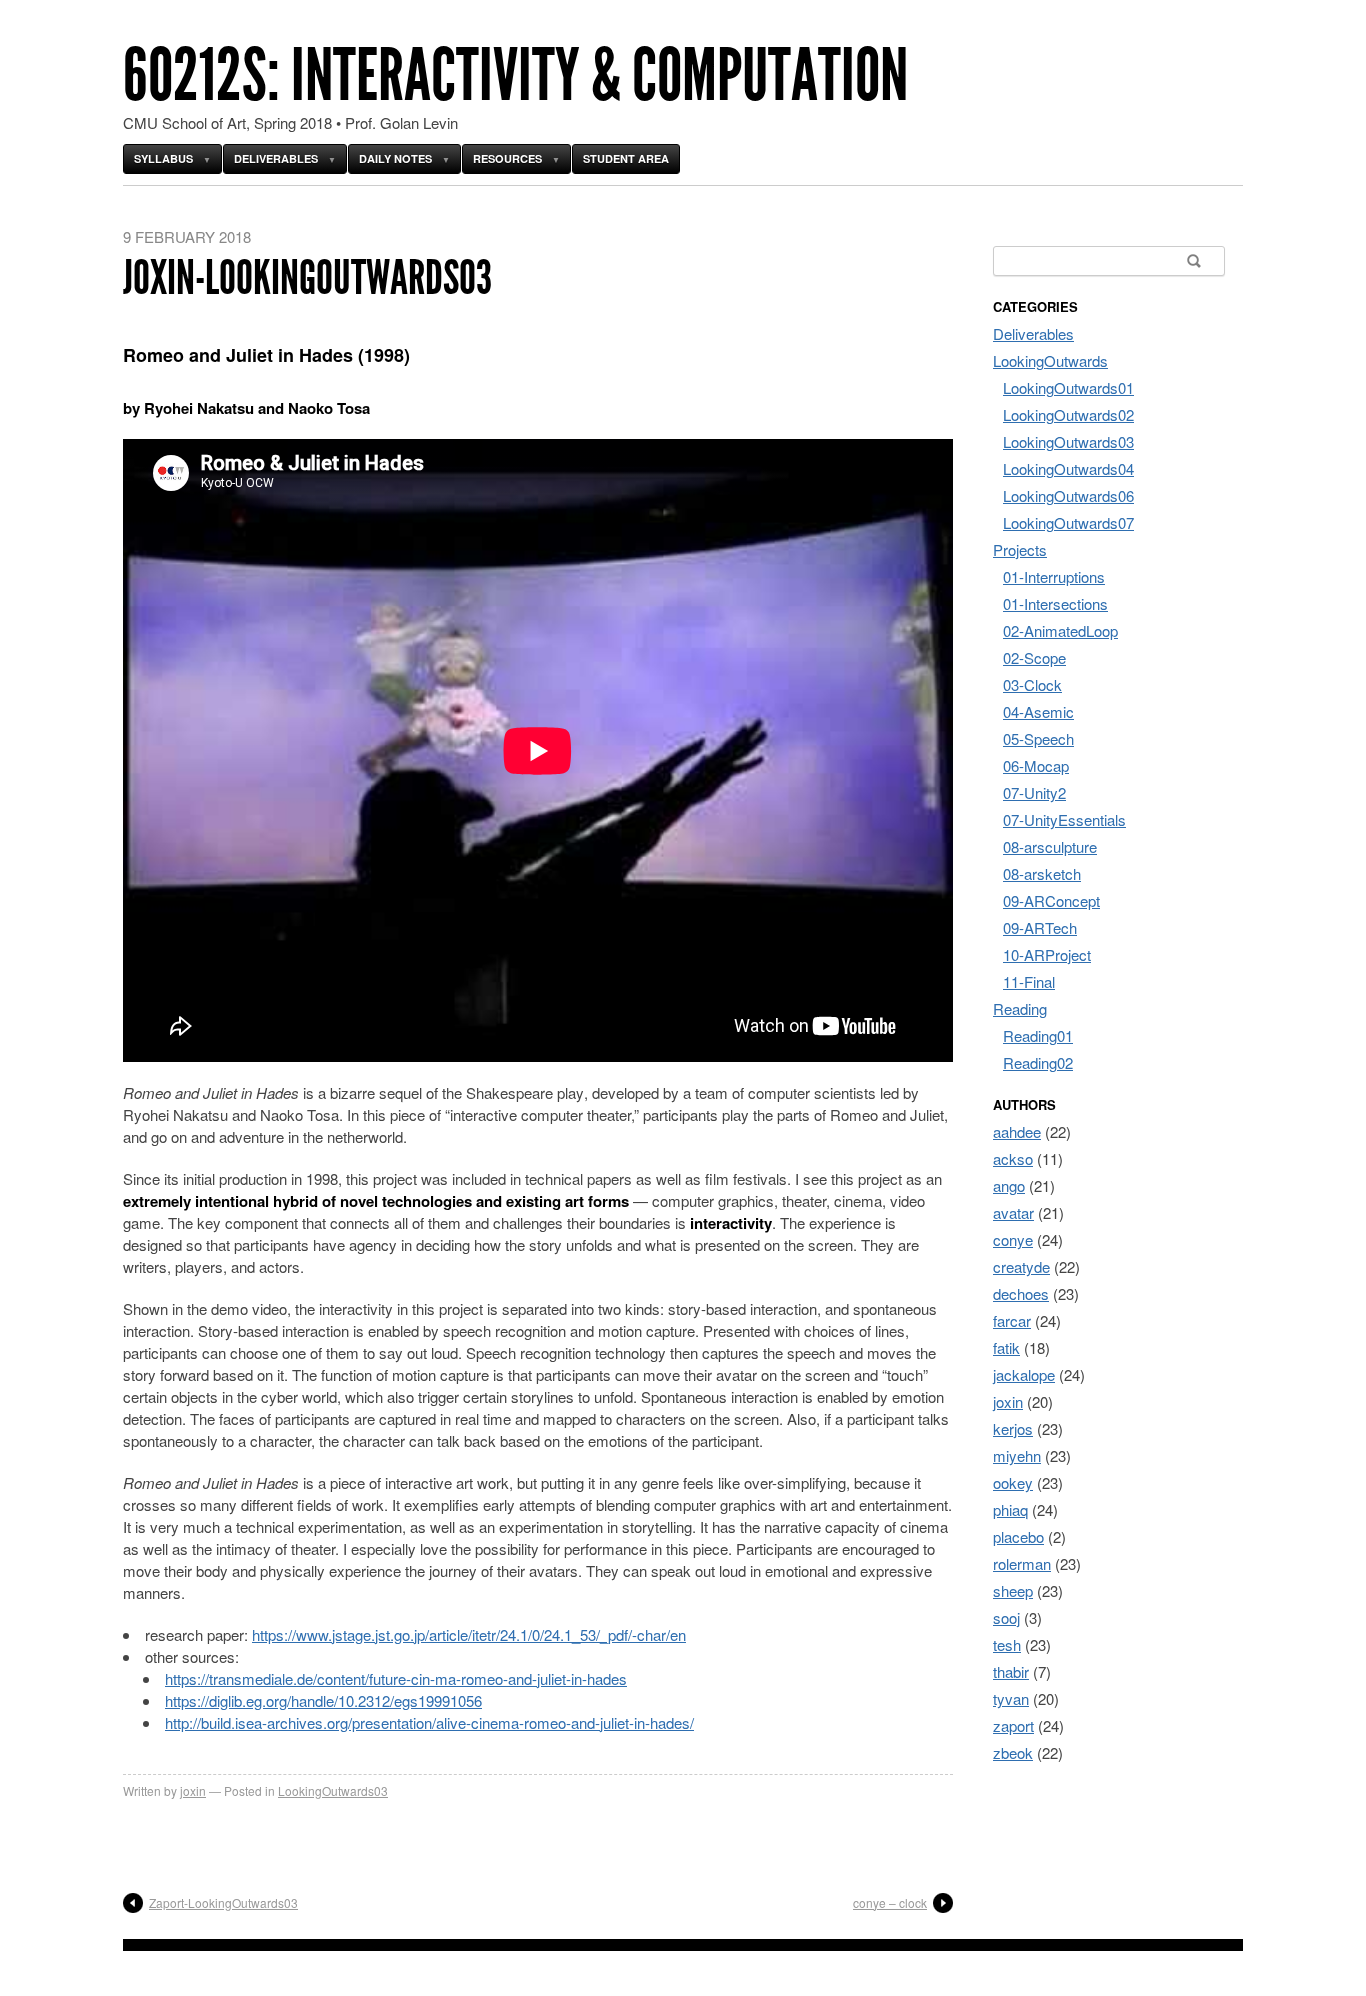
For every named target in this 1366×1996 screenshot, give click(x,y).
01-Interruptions (1054, 576)
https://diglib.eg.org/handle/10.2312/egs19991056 (323, 1700)
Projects (1020, 549)
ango (1009, 1185)
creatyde (1021, 1266)
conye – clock (890, 1902)
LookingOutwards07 (1068, 522)
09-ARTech (1040, 927)
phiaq (1010, 1509)
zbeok (1013, 1752)
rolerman (1022, 1563)
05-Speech (1038, 738)
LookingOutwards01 (1068, 387)
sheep (1013, 1590)
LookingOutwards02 (1068, 414)
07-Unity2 (1034, 792)
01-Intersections (1055, 603)
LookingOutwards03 (333, 1790)
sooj (1006, 1617)
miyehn (1017, 1455)
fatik (1006, 1347)
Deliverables (276, 158)
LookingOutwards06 (1068, 495)
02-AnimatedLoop (1060, 630)
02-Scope (1034, 657)
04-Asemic (1038, 711)
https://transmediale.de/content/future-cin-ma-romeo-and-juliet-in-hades (396, 1678)
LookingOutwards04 (1068, 468)
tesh (1007, 1644)
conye (1013, 1239)
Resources (507, 158)
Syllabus (163, 158)
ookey (1013, 1482)
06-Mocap (1036, 765)
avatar (1013, 1212)
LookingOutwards (1050, 360)
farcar (1012, 1320)
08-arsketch (1042, 873)
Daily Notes (395, 158)
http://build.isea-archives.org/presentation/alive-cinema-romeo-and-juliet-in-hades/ (429, 1722)
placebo (1018, 1536)
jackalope (1024, 1374)
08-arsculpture (1050, 846)
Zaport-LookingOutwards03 (223, 1902)
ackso (1013, 1158)
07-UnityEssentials (1064, 819)
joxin (193, 1790)
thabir (1011, 1671)
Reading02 (1038, 1062)
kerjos (1013, 1428)
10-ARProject (1047, 954)
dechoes (1021, 1293)
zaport (1013, 1725)
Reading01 (1038, 1035)
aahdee (1017, 1131)
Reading (1020, 1008)
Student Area (626, 158)
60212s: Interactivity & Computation (515, 75)
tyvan (1011, 1698)
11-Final (1029, 981)
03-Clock (1032, 684)
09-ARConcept (1051, 900)
